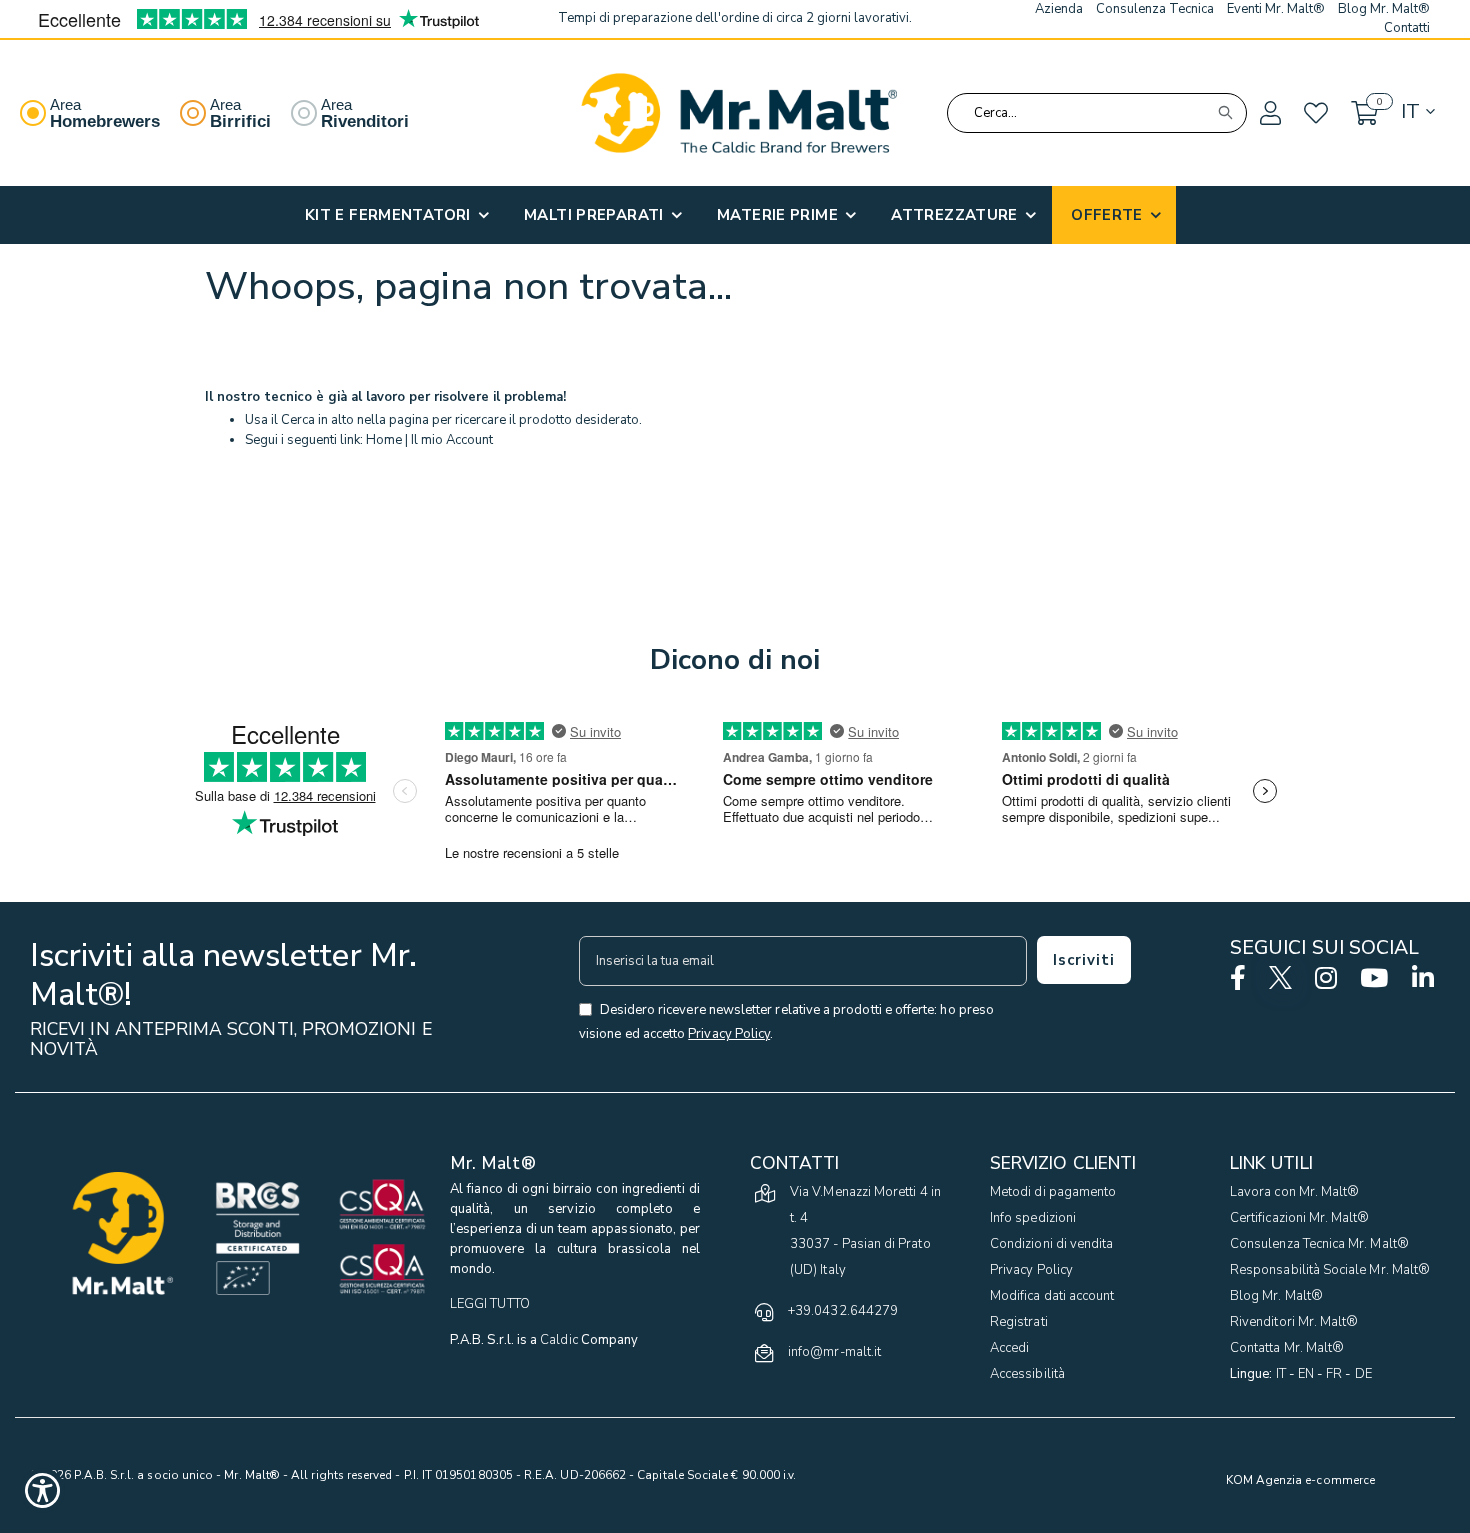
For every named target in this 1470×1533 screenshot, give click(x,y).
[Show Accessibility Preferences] (42, 1490)
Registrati (1019, 1322)
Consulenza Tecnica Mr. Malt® (1319, 1244)
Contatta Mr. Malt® (1287, 1348)
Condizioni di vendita (1051, 1244)
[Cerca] (1225, 113)
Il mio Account (452, 440)
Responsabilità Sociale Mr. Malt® (1330, 1270)
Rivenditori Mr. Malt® (1294, 1322)
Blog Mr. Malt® (1276, 1296)
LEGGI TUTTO (490, 1304)
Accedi (1009, 1348)
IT (1281, 1374)
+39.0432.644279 (843, 1311)
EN (1306, 1374)
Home (384, 440)
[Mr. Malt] (739, 113)
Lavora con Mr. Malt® (1294, 1192)
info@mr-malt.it (834, 1352)
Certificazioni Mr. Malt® (1300, 1218)
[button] (1269, 114)
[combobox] (1097, 113)
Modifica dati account (1052, 1296)
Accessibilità (1027, 1374)
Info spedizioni (1033, 1218)
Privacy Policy (1031, 1270)
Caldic (558, 1340)
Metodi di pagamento (1053, 1192)
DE (1363, 1374)
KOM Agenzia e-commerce (1300, 1480)
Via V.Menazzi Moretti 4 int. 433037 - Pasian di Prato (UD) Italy (865, 1231)
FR (1334, 1374)
